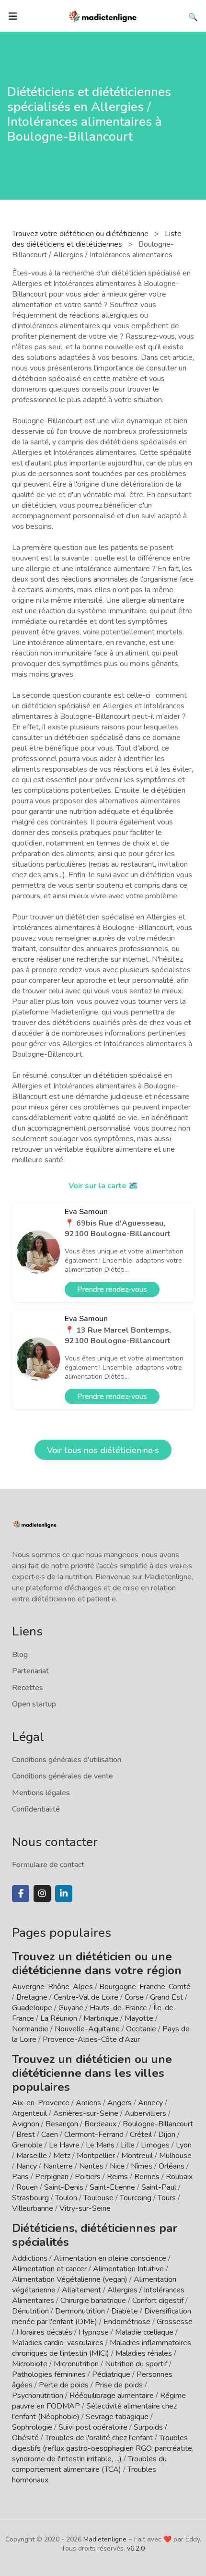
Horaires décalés (44, 2332)
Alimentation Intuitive (128, 2269)
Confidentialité (36, 1809)
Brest (26, 2135)
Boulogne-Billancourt (158, 2124)
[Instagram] (42, 1894)
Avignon (26, 2124)
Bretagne (32, 1997)
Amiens (88, 2103)
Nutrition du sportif (136, 2364)
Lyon (184, 2145)
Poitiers (88, 2177)
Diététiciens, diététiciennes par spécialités (95, 2235)
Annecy (150, 2103)
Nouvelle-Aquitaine (87, 2029)
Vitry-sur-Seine (85, 2208)
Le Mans (100, 2145)
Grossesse (175, 2322)
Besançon (62, 2124)
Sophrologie (32, 2427)
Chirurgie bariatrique (93, 2301)
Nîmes (142, 2166)
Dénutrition (30, 2311)
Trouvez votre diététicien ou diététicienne (81, 234)
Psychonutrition (38, 2396)
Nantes (91, 2166)
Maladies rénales (144, 2353)
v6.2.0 (136, 2548)
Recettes (28, 1688)
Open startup (34, 1704)
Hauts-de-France (118, 2008)
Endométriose (127, 2322)
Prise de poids (119, 2385)
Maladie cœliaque (144, 2332)
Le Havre (64, 2145)
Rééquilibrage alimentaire (112, 2396)
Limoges (155, 2145)
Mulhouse (175, 2156)
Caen (50, 2135)
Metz (62, 2156)
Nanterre (58, 2166)
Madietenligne (105, 2539)
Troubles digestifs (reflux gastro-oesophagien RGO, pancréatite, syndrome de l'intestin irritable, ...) (103, 2448)
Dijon (167, 2135)
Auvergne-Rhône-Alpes (52, 1987)
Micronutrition (76, 2364)
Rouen (27, 2187)
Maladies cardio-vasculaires (58, 2343)
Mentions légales (41, 1793)
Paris (20, 2177)
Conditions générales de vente (63, 1776)
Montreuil (137, 2156)
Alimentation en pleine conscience (110, 2258)
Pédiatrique (111, 2374)
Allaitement (81, 2290)
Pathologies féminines (49, 2374)
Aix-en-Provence (41, 2103)
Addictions (30, 2258)
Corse (134, 1997)
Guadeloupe (32, 2008)
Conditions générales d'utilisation (67, 1760)
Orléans (172, 2166)
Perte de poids (64, 2385)
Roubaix (179, 2177)
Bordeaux (100, 2124)
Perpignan (52, 2177)
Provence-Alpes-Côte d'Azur (91, 2039)
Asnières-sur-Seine (86, 2113)
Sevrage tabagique (117, 2417)
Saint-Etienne (112, 2187)
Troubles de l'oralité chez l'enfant (99, 2438)
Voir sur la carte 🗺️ (103, 1186)
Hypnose (94, 2332)
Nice (117, 2166)
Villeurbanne (33, 2208)
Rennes (147, 2177)
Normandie (30, 2029)
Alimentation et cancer (49, 2269)
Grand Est (166, 1997)
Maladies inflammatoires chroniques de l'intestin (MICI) (102, 2348)
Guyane (71, 2008)
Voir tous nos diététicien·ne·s (103, 1450)
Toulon (66, 2198)
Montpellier (96, 2156)
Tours (167, 2198)
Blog (20, 1655)
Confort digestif (158, 2301)
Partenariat (30, 1671)
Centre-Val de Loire (86, 1997)
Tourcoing (136, 2198)
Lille (128, 2145)
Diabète (125, 2311)
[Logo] (103, 15)
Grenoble (27, 2145)
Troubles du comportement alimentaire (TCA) (89, 2464)
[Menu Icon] (13, 16)
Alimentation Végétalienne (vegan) (70, 2279)
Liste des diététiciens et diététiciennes (97, 239)
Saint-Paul (159, 2187)
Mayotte (139, 2018)
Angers (120, 2103)
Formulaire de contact (48, 1865)
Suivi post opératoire (93, 2427)
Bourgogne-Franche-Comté (145, 1987)
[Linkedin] (64, 1894)
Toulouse (98, 2198)
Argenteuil (29, 2113)
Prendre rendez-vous (112, 1289)
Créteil (141, 2135)
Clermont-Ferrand (94, 2135)
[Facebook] (21, 1894)
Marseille (32, 2156)
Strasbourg (30, 2198)
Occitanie (141, 2029)
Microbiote (31, 2364)
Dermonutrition (81, 2311)
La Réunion (59, 2018)
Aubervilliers (145, 2113)
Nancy (27, 2166)
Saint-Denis (64, 2187)
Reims (117, 2177)
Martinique (101, 2018)
